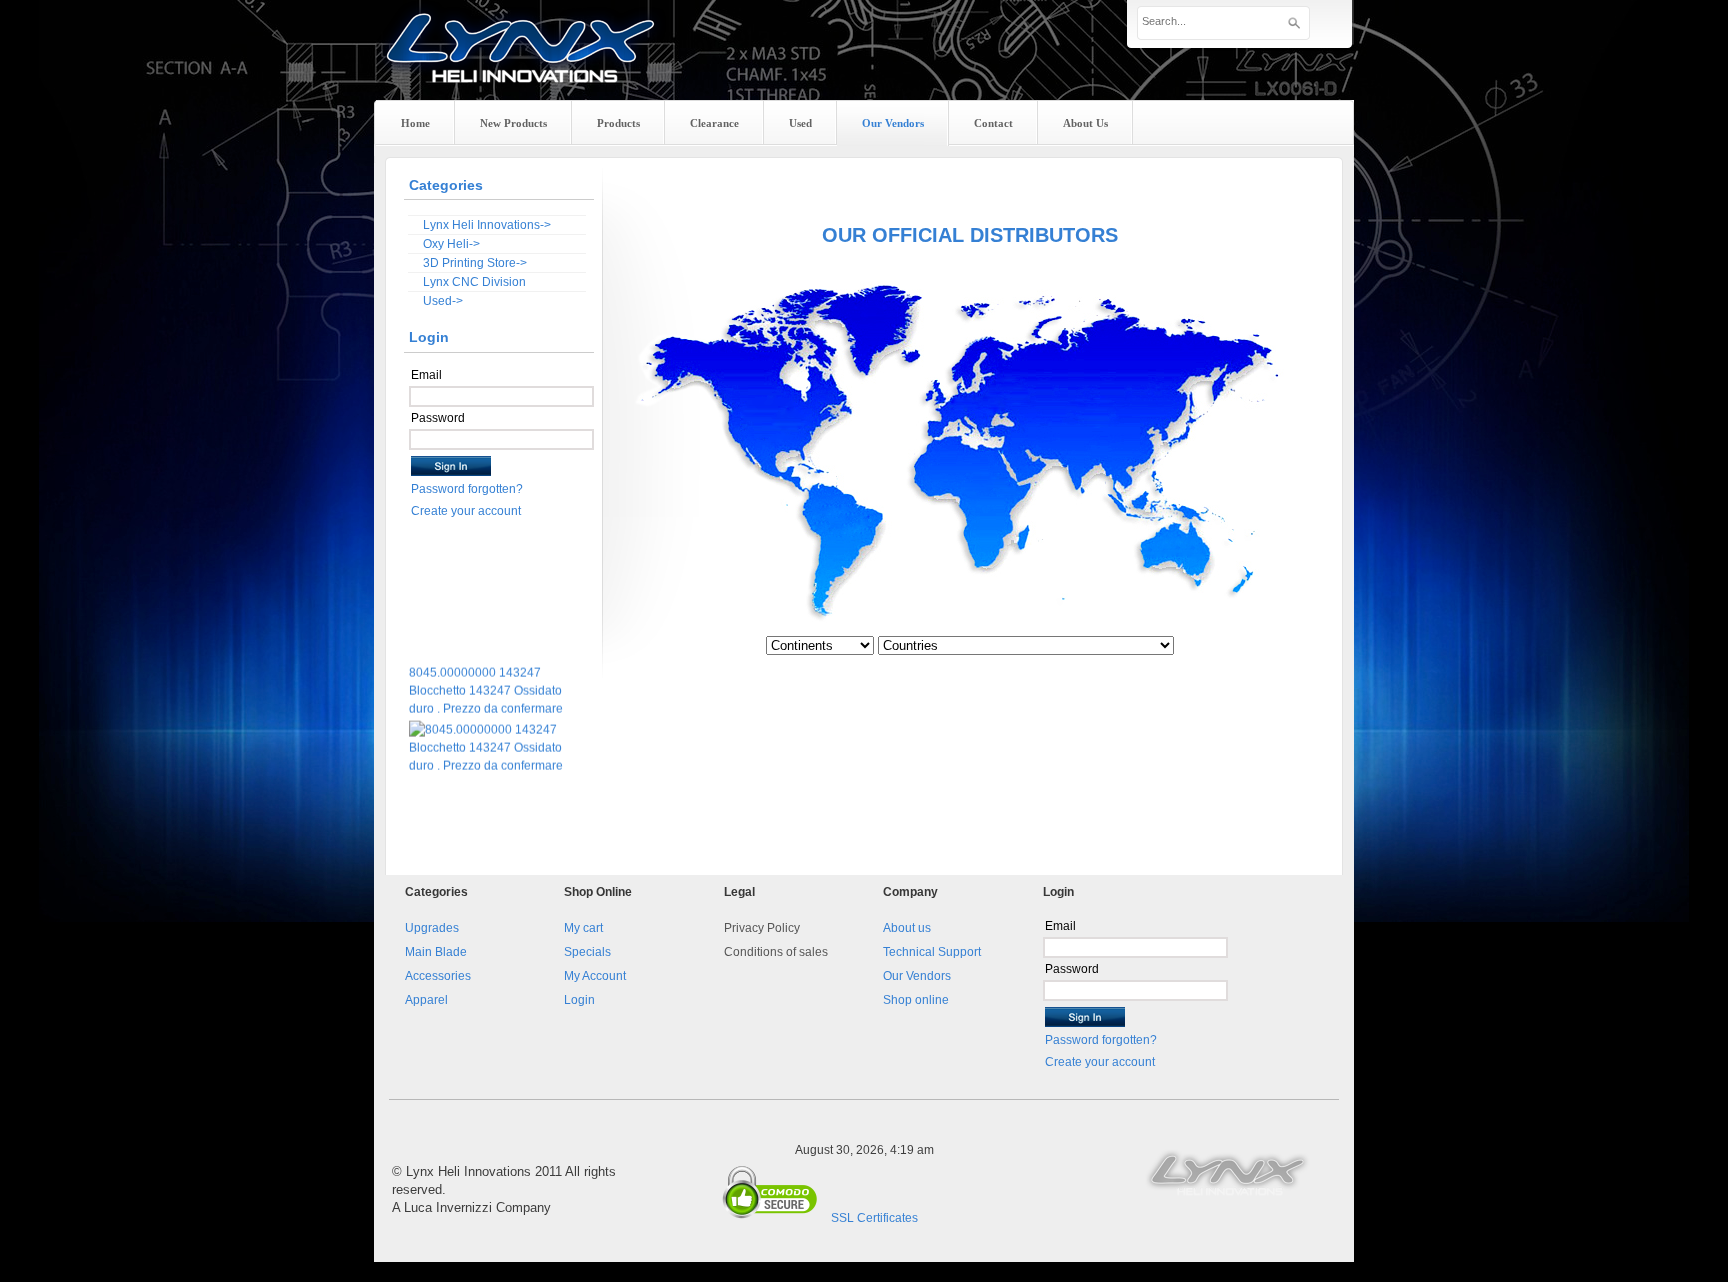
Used (800, 123)
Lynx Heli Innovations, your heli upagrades (521, 65)
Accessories (438, 976)
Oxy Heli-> (451, 244)
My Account (595, 976)
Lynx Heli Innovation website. (1229, 1172)
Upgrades (432, 928)
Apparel (426, 1000)
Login (579, 1000)
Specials (587, 952)
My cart (583, 928)
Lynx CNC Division (474, 282)
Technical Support (932, 952)
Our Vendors (917, 976)
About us (907, 928)
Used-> (443, 301)
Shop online (916, 1000)
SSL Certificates (874, 1218)
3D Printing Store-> (475, 263)
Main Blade (436, 952)
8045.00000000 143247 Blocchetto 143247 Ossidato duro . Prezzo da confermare (486, 673)
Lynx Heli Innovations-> (487, 225)
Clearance (714, 123)
